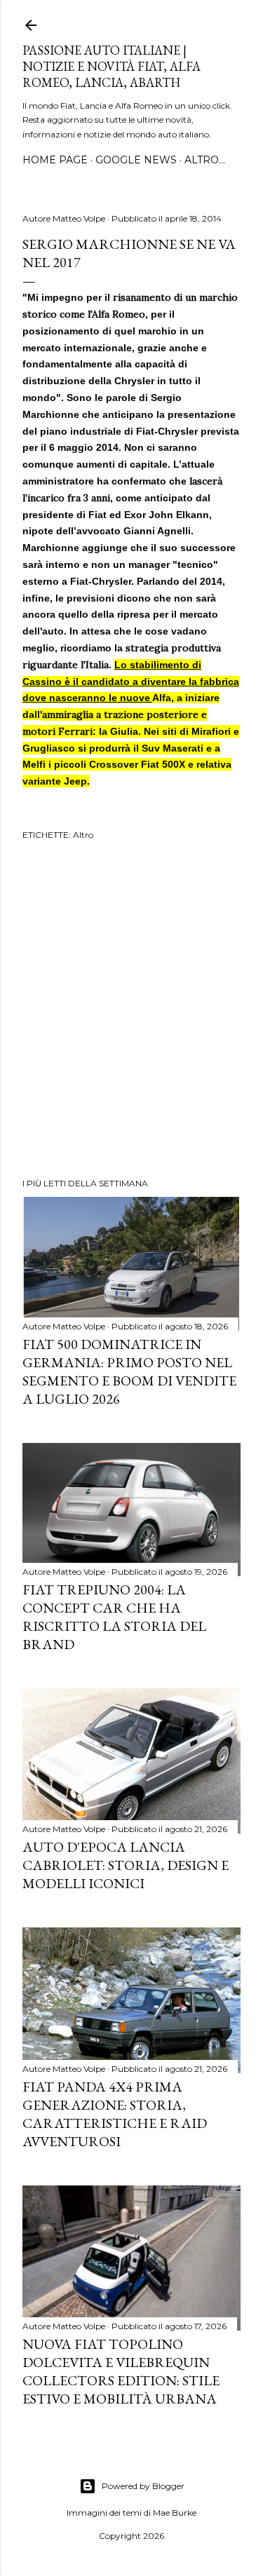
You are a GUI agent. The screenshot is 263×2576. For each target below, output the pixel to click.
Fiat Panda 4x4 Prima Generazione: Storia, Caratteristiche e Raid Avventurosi (115, 2114)
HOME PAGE (55, 160)
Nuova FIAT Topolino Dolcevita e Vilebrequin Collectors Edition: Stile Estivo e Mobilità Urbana (121, 2371)
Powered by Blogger (143, 2486)
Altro (83, 835)
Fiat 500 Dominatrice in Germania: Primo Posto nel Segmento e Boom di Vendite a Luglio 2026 (129, 1371)
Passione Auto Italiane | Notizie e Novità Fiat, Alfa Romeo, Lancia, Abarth (112, 66)
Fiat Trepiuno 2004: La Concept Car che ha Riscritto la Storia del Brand (114, 1617)
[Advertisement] (131, 1011)
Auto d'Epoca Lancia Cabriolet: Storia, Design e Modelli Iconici (126, 1865)
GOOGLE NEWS (136, 160)
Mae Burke (175, 2513)
